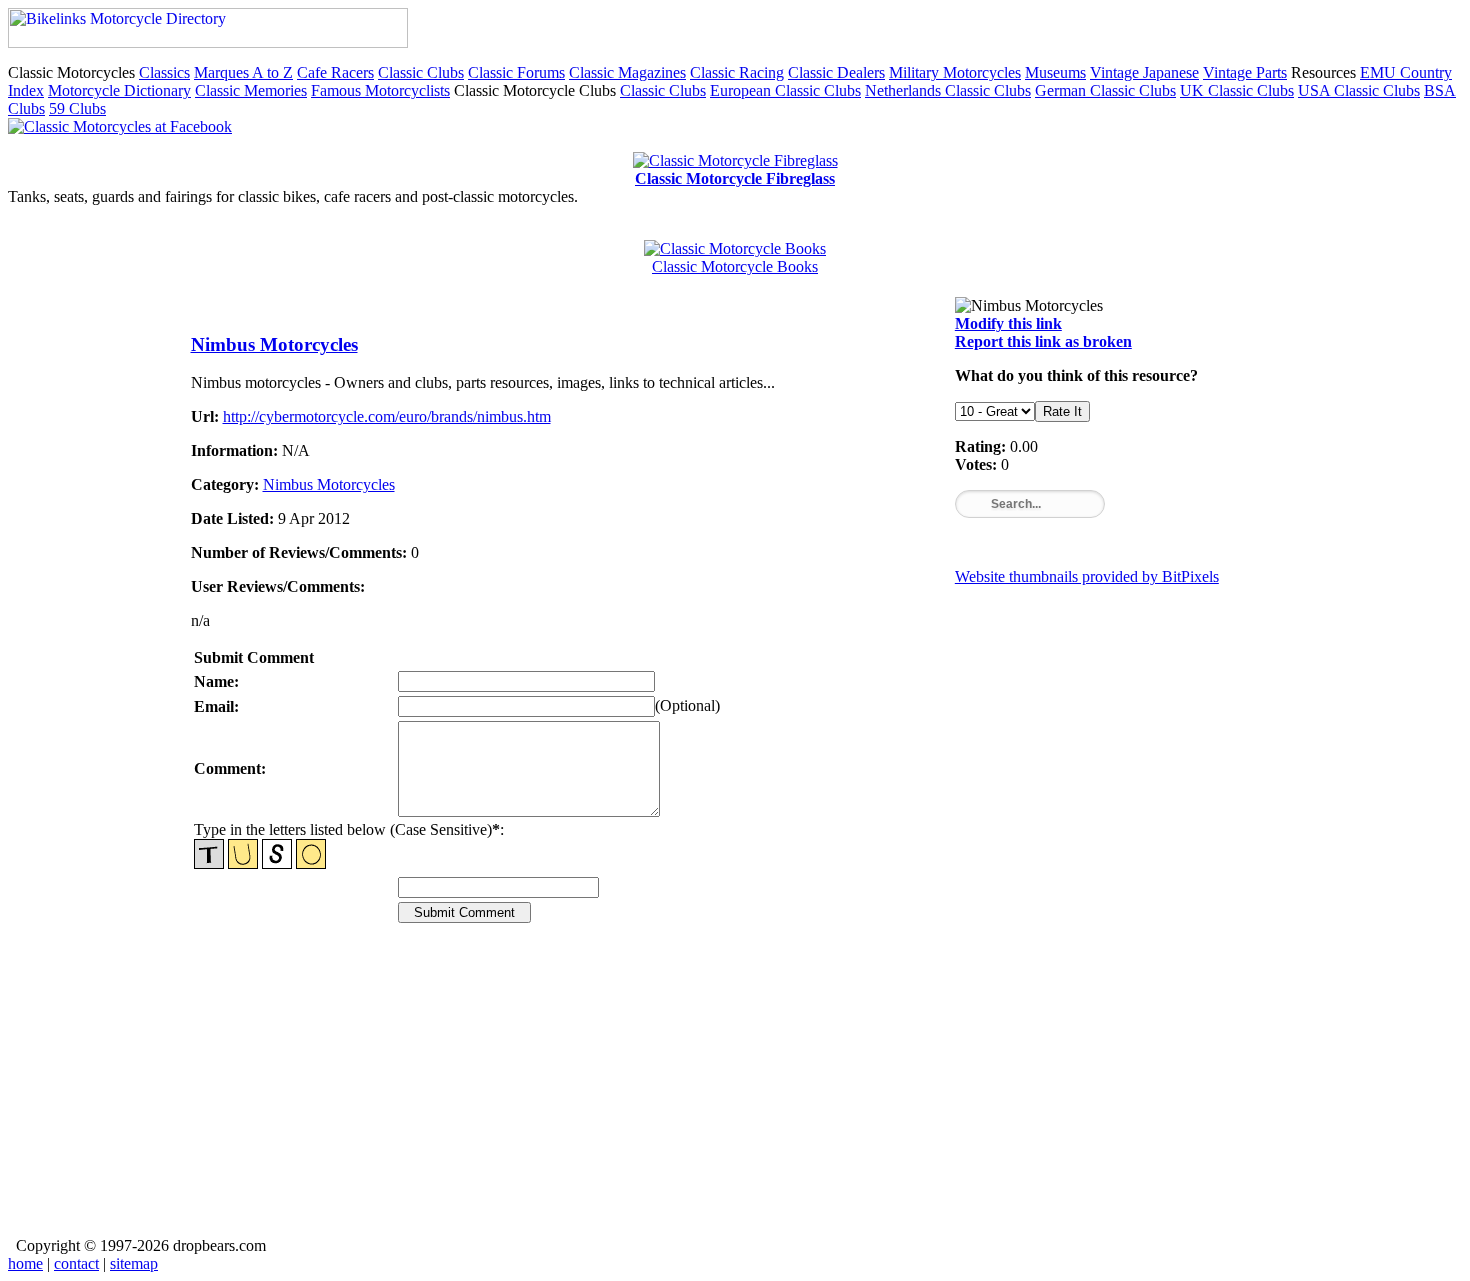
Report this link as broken (1043, 341)
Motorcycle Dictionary (119, 90)
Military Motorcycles (955, 72)
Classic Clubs (421, 72)
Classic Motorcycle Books (735, 266)
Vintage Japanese (1144, 72)
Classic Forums (516, 72)
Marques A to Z (243, 72)
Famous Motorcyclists (380, 90)
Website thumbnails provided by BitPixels (1087, 576)
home (25, 1263)
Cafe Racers (335, 72)
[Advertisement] (735, 1094)
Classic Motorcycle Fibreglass (735, 178)
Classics (164, 72)
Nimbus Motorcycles (274, 344)
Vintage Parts (1245, 72)
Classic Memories (251, 90)
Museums (1055, 72)
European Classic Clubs (785, 90)
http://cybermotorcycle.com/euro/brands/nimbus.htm (387, 416)
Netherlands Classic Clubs (948, 90)
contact (76, 1263)
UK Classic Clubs (1237, 90)
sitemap (134, 1263)
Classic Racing (737, 72)
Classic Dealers (836, 72)
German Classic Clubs (1105, 90)
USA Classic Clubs (1359, 90)
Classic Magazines (627, 72)
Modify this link (1008, 323)
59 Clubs (77, 108)
